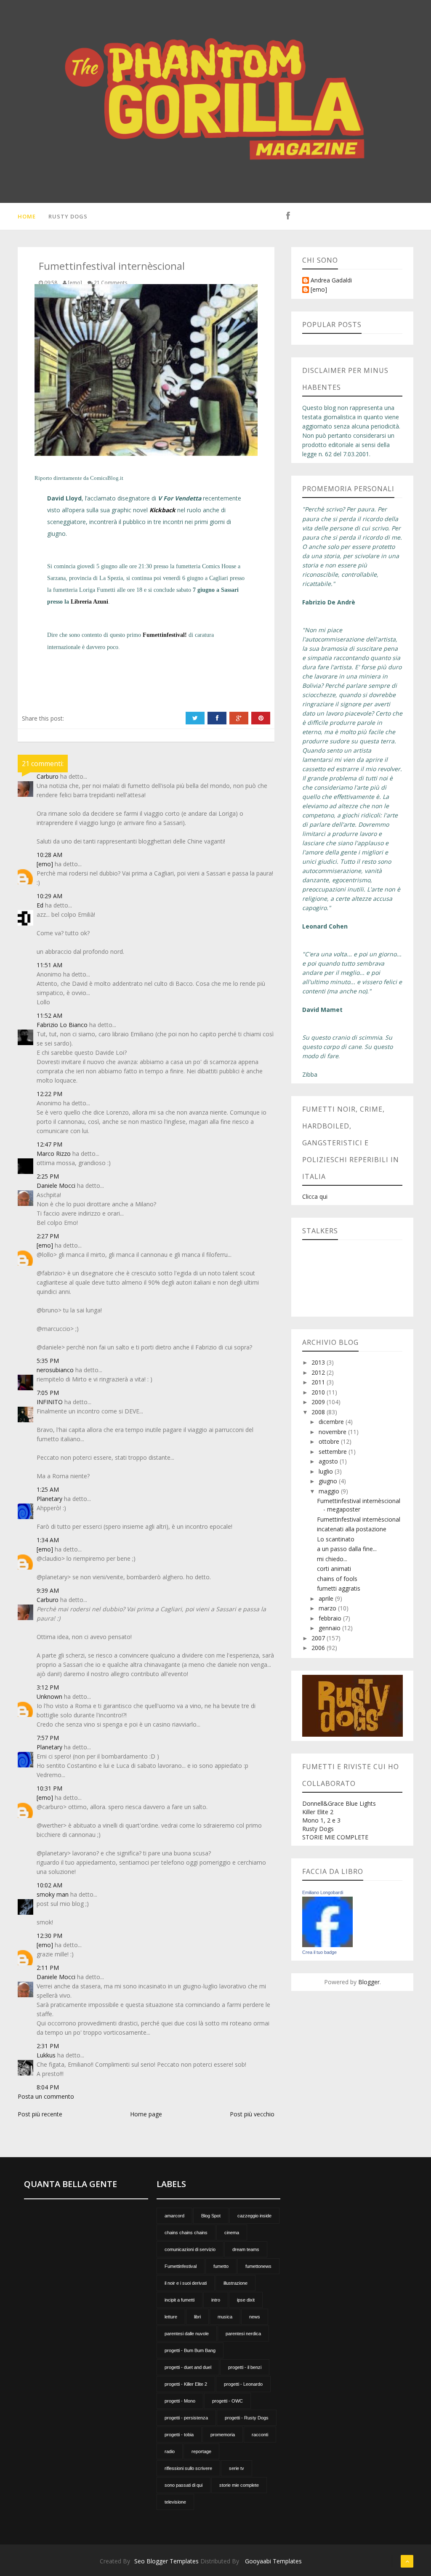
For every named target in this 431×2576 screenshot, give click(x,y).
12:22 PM (49, 1094)
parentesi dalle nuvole (187, 2334)
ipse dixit (246, 2300)
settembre (334, 1452)
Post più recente (40, 2114)
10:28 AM (49, 855)
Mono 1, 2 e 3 (321, 1820)
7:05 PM (48, 1393)
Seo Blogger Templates (166, 2561)
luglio (327, 1471)
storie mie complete (239, 2485)
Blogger (369, 1982)
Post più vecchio (252, 2114)
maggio (330, 1491)
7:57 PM (48, 1738)
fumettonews (258, 2266)
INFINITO (50, 1402)
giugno (329, 1481)
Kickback (162, 510)
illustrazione (235, 2283)
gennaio (330, 1628)
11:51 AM (49, 965)
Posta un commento (46, 2096)
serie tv (237, 2468)
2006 (319, 1648)
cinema (232, 2233)
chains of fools (337, 1579)
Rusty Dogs (68, 216)
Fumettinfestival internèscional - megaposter (359, 1505)
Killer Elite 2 (318, 1812)
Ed (40, 905)
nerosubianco (55, 1370)
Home (27, 216)
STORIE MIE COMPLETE (335, 1837)
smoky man (53, 1894)
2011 (319, 1382)
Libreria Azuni (89, 602)
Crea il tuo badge (319, 1952)
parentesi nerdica (243, 2334)
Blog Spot (211, 2216)
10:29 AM (49, 896)
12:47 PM (49, 1144)
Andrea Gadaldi (331, 281)
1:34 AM (48, 1540)
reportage (201, 2451)
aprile (327, 1598)
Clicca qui (315, 1196)
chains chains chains (186, 2233)
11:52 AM (49, 1015)
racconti (260, 2435)
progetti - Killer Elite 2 (186, 2384)
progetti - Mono (180, 2401)
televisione (175, 2502)
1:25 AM (48, 1489)
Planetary (49, 1499)
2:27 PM (48, 1236)
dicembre (332, 1422)
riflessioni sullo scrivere (188, 2468)
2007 (319, 1638)
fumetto (221, 2266)
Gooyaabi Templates (273, 2561)
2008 (319, 1412)
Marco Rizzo (54, 1154)
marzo (328, 1608)
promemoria (223, 2435)
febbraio (331, 1618)
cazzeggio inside (254, 2216)
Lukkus (46, 2055)
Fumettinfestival (181, 2266)
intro (216, 2300)
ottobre (330, 1441)
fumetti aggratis (339, 1588)
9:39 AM (48, 1590)
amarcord (174, 2216)
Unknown (49, 1696)
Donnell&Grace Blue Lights (339, 1803)
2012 (319, 1372)
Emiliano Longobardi (323, 1892)
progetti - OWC (227, 2401)
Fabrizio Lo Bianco (62, 1025)
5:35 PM (48, 1361)
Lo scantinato (336, 1539)
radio (170, 2451)
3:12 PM (48, 1687)
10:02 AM (49, 1885)
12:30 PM (49, 1936)
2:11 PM (48, 1968)
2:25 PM (48, 1176)
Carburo (48, 776)
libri (197, 2317)
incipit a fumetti (180, 2300)
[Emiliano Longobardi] (327, 1921)
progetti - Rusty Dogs (247, 2418)
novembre (333, 1432)
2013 (319, 1362)
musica (225, 2317)
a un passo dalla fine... (347, 1549)
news (255, 2317)
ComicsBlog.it (107, 478)
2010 (319, 1392)
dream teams (246, 2249)
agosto (329, 1461)
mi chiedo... (332, 1559)
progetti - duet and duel (188, 2367)
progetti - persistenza (186, 2418)
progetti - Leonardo (243, 2384)
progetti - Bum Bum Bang (190, 2350)
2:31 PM (48, 2046)
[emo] (45, 864)
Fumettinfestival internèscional (359, 1519)
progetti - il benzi (245, 2367)
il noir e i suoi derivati (186, 2283)
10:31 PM (49, 1788)
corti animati (334, 1569)
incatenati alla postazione (352, 1529)
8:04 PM (48, 2087)
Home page (146, 2114)
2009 (319, 1402)
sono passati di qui (184, 2485)
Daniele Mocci (56, 1186)
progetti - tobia (179, 2435)
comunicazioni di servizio (190, 2249)
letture (171, 2317)
